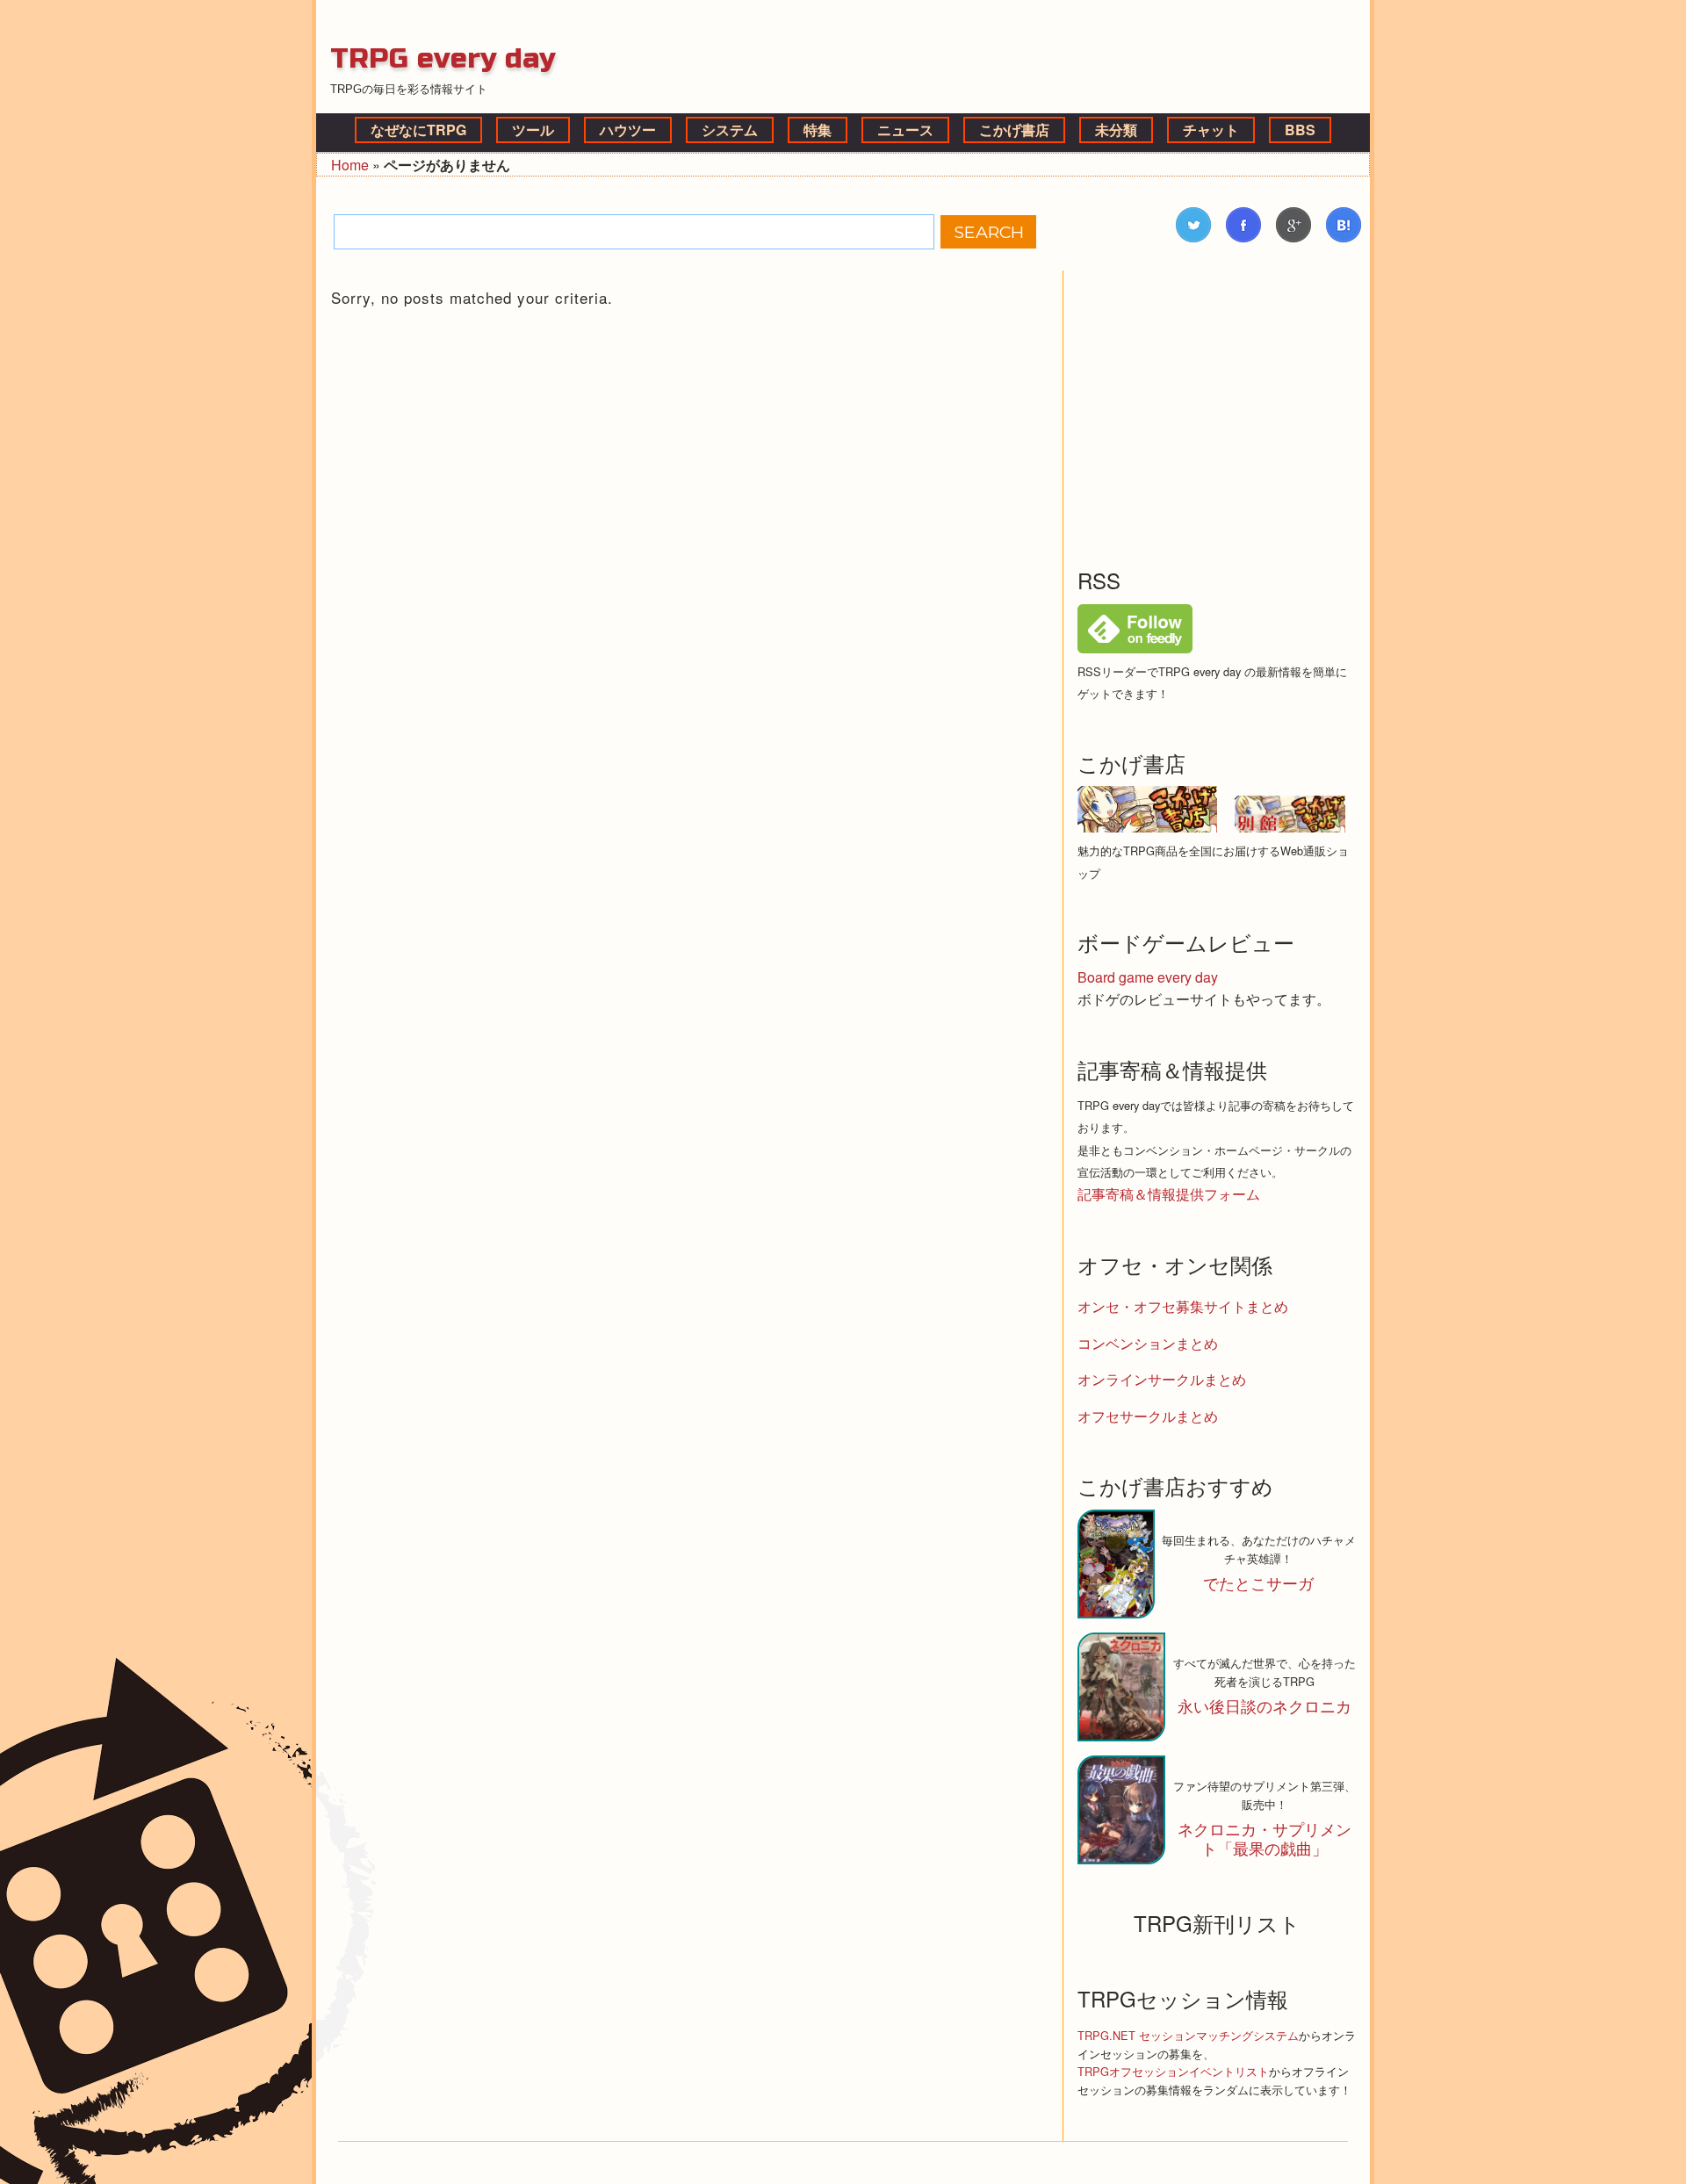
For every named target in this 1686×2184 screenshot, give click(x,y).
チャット (1211, 130)
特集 (818, 130)
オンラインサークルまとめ (1162, 1379)
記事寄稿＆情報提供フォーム (1169, 1194)
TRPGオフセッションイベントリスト (1173, 2071)
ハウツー (628, 130)
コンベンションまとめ (1148, 1343)
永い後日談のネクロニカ (1264, 1706)
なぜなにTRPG (418, 130)
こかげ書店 (1014, 130)
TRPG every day (443, 58)
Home (350, 165)
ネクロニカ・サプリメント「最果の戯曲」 (1264, 1838)
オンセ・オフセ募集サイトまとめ (1183, 1306)
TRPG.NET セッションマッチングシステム (1188, 2035)
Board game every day (1148, 977)
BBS (1300, 130)
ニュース (905, 130)
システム (730, 130)
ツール (533, 130)
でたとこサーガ (1258, 1583)
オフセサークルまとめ (1148, 1416)
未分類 (1116, 130)
